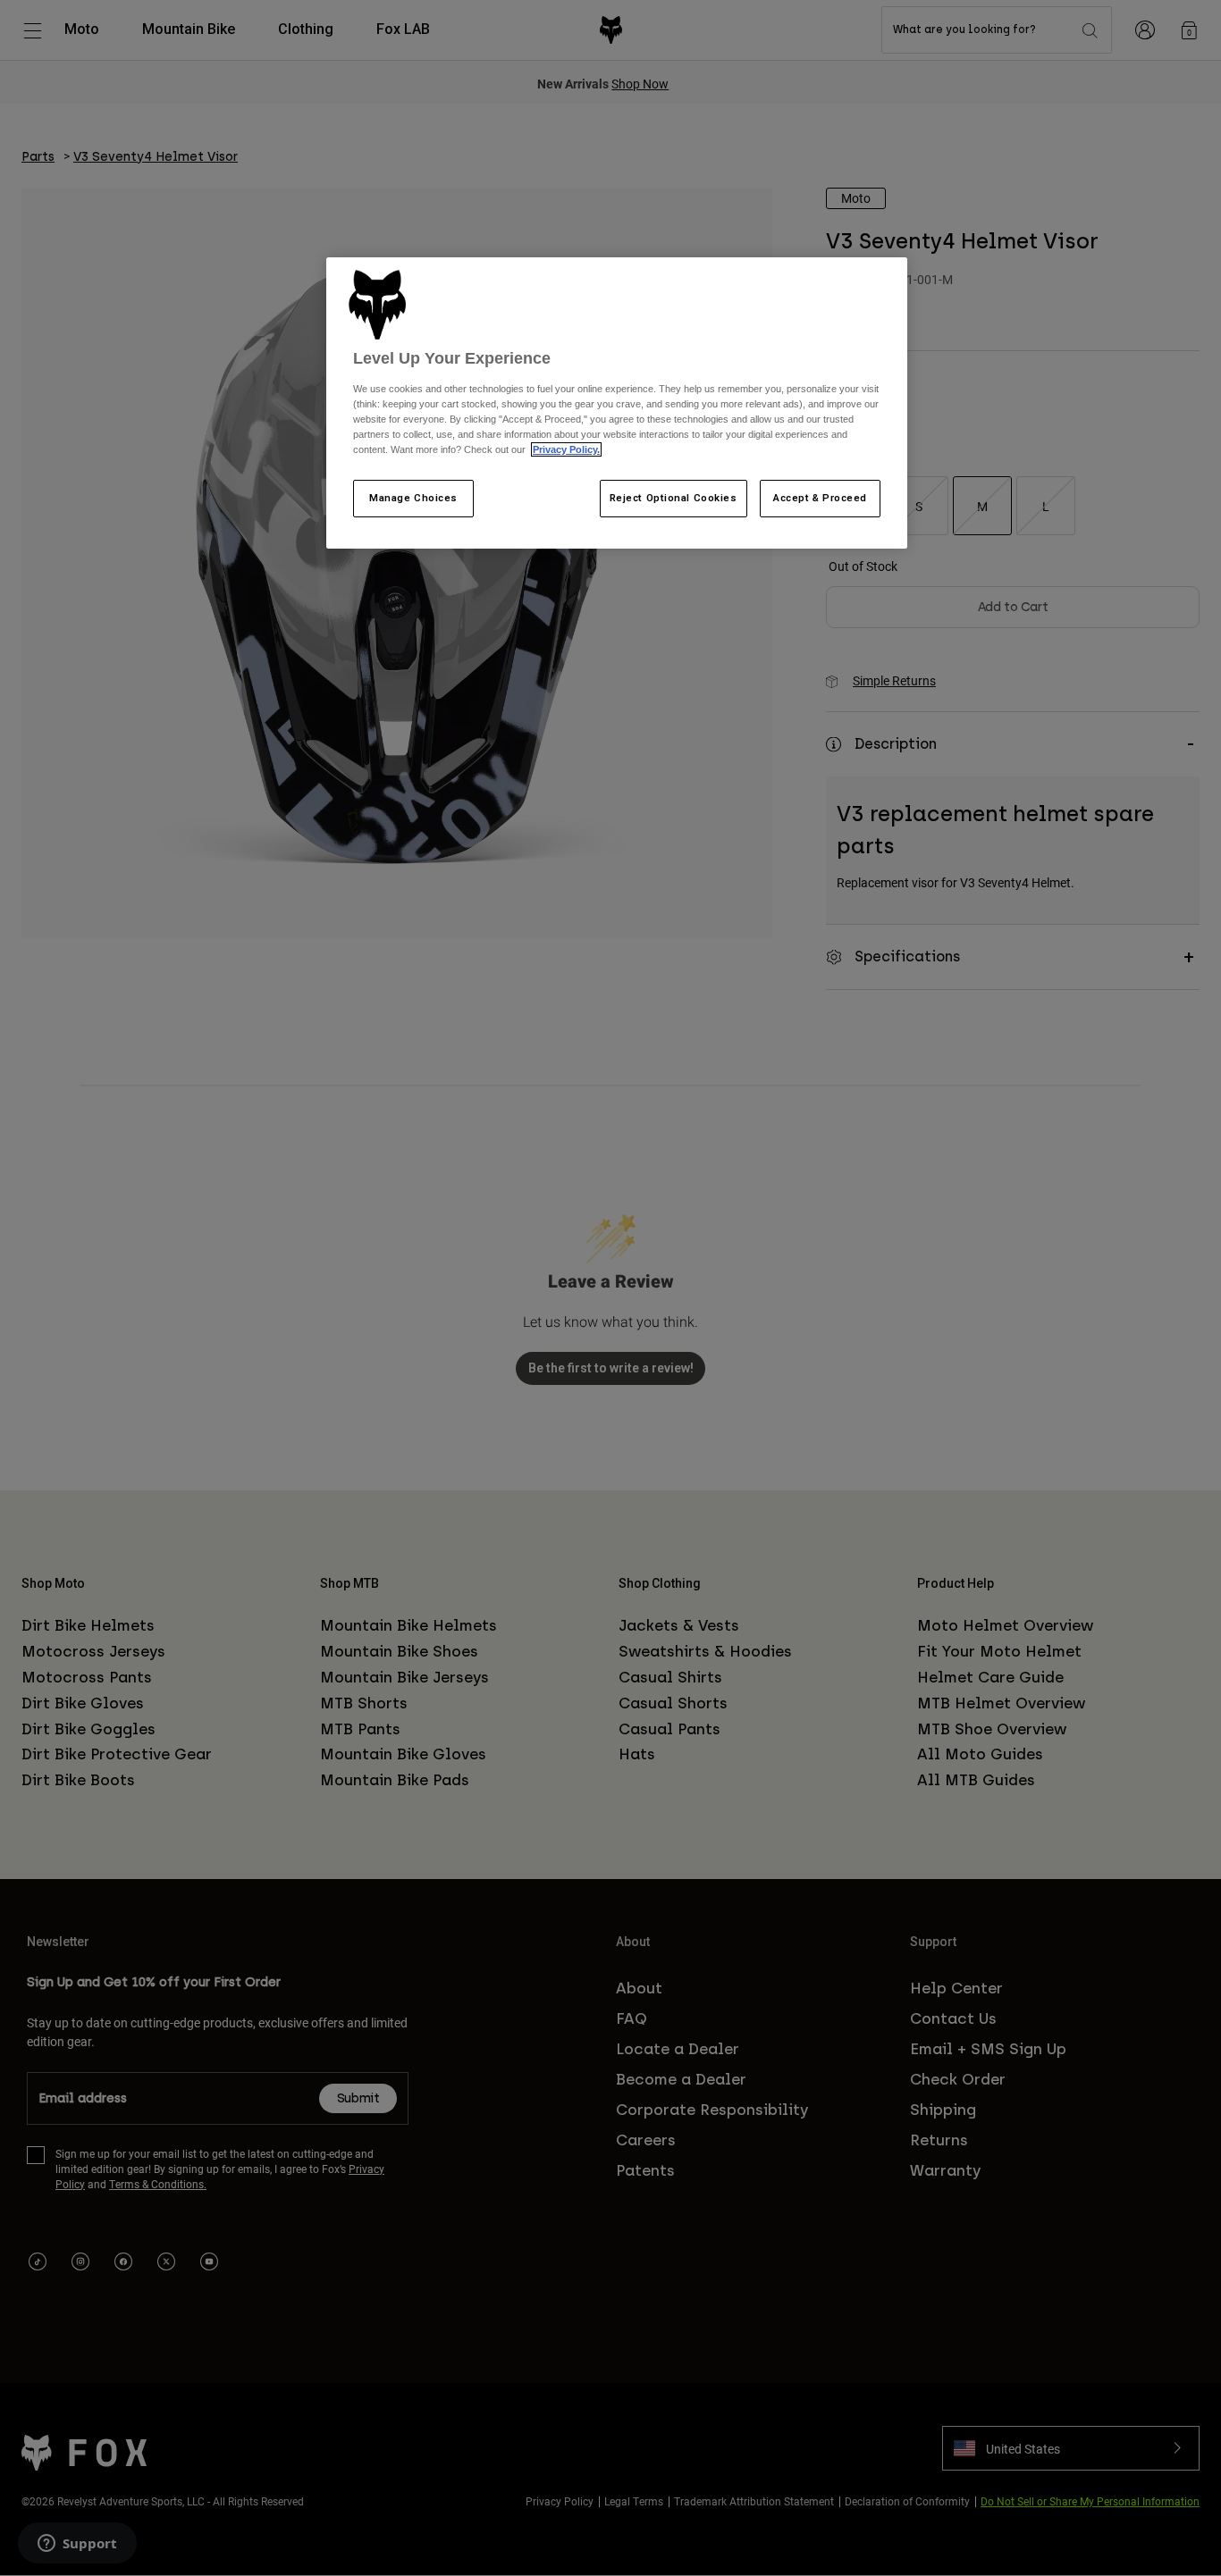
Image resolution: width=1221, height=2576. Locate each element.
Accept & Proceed (820, 498)
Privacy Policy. (566, 449)
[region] (617, 403)
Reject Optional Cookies (674, 498)
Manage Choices (413, 498)
